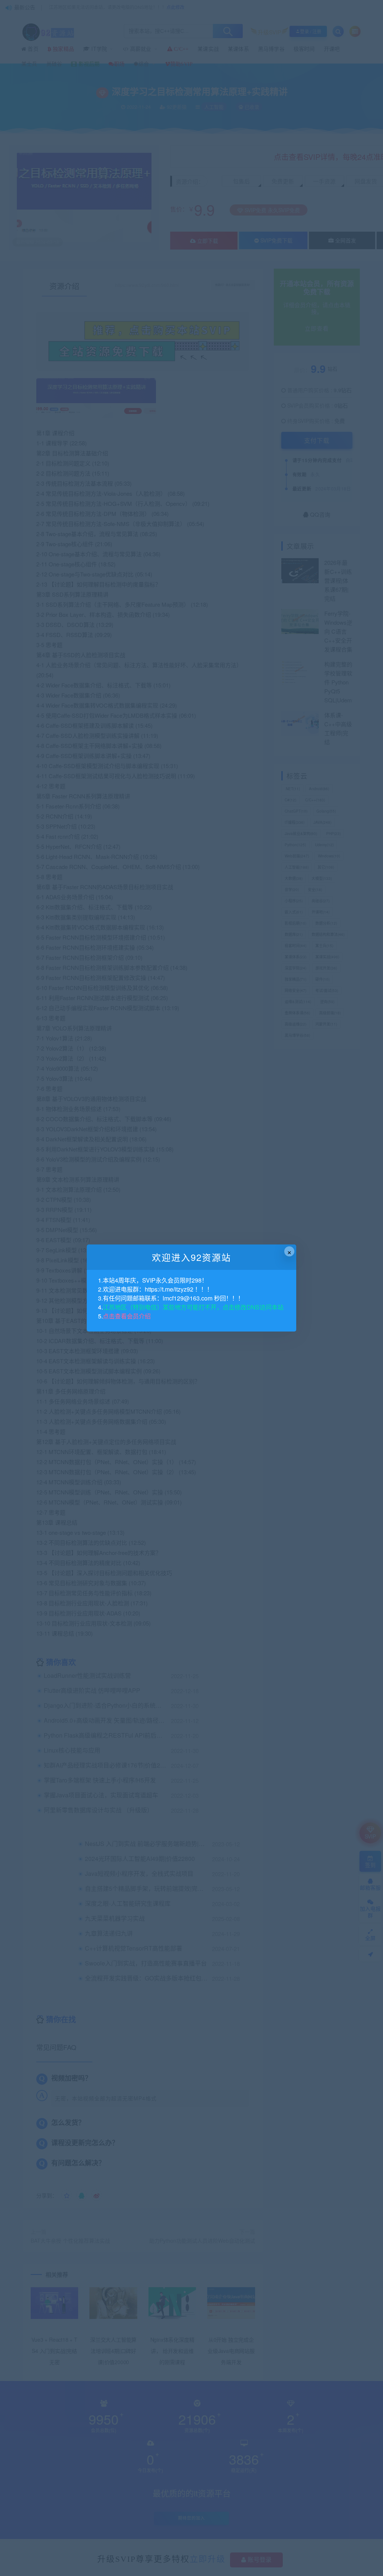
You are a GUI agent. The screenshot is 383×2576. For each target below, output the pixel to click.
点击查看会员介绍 (127, 1316)
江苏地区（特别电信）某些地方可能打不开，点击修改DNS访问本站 (193, 1307)
